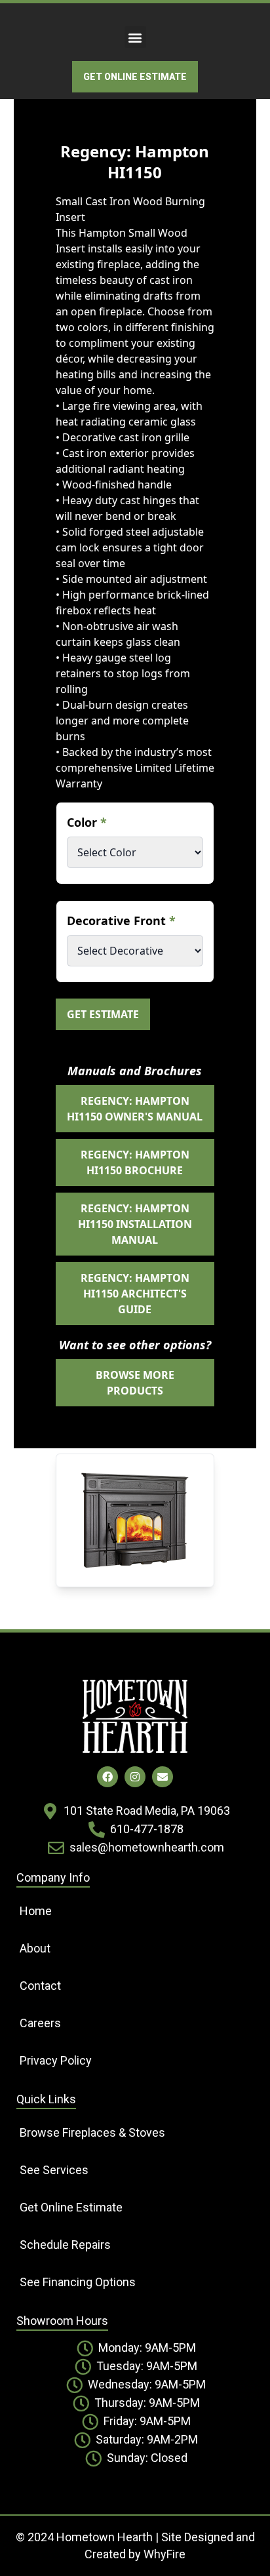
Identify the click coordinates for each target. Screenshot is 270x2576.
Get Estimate (103, 1014)
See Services (54, 2170)
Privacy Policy (56, 2060)
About (35, 1948)
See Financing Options (78, 2282)
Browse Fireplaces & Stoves (92, 2132)
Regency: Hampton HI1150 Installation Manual (135, 1224)
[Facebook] (107, 1777)
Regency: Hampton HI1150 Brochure (135, 1162)
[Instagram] (135, 1777)
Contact (40, 1986)
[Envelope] (163, 1777)
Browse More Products (135, 1383)
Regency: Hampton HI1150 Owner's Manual (135, 1109)
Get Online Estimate (71, 2207)
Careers (40, 2023)
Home (36, 1911)
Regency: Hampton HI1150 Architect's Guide (135, 1294)
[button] (135, 37)
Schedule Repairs (65, 2245)
